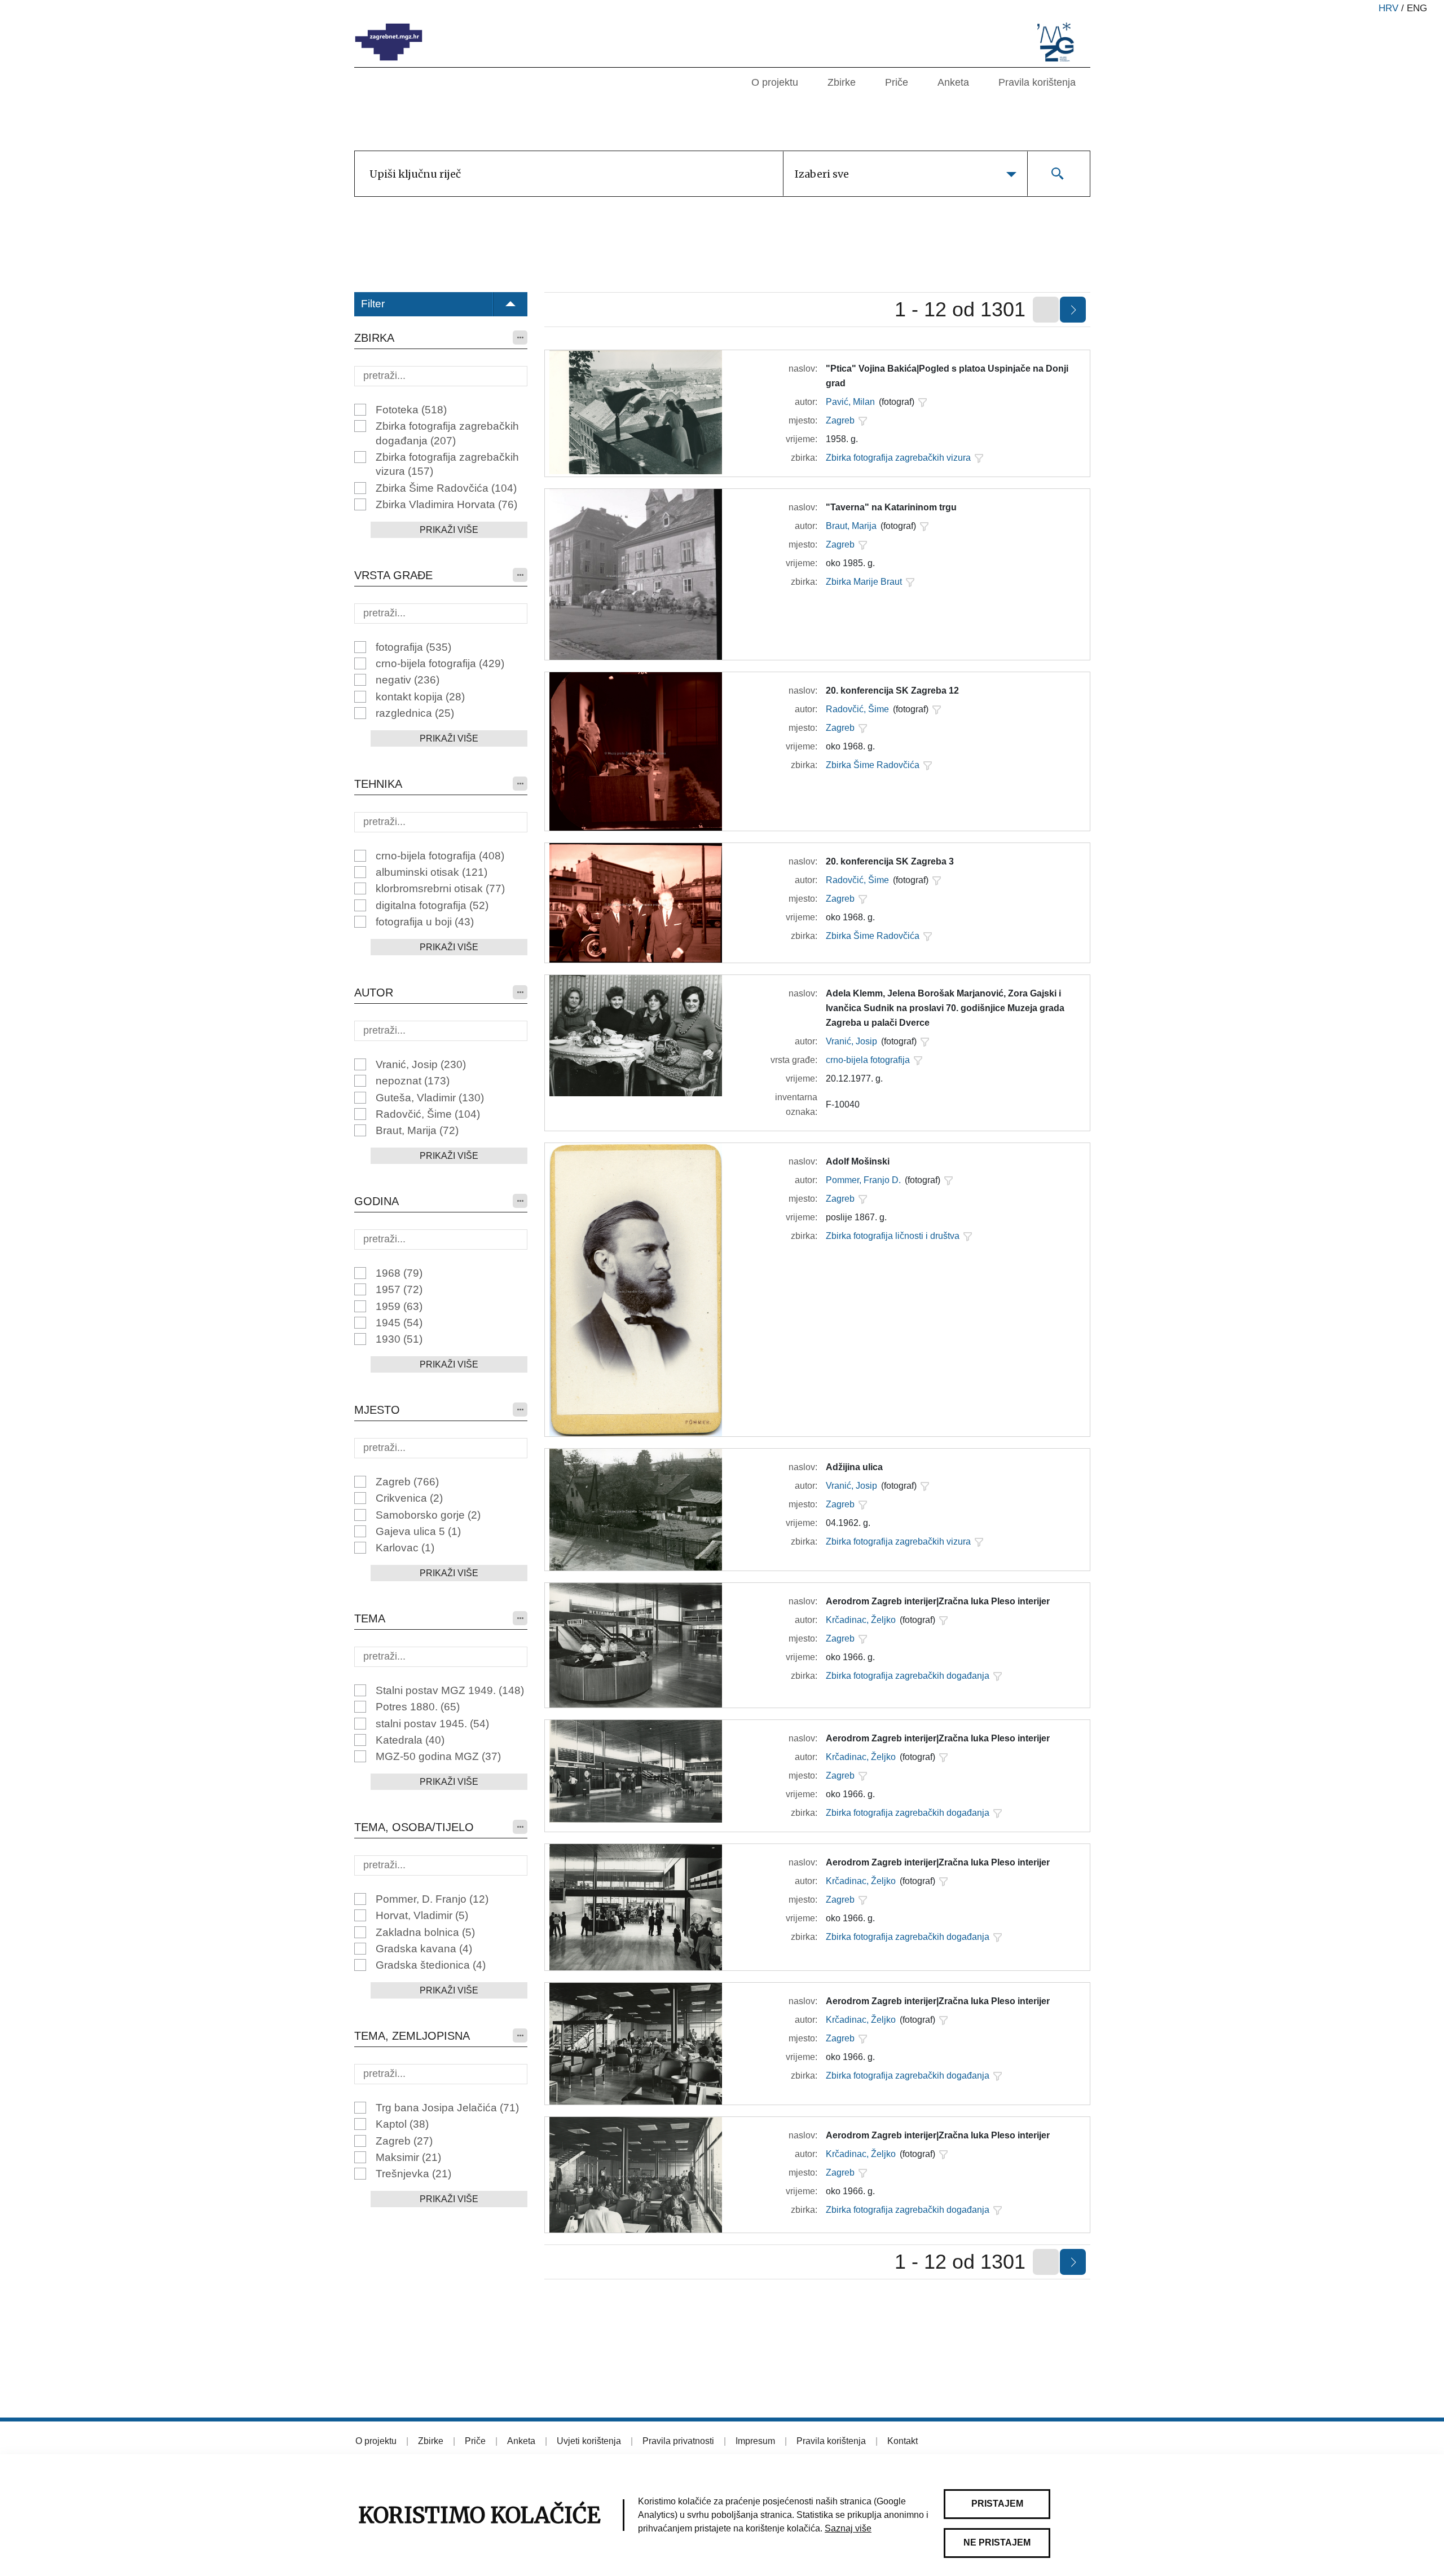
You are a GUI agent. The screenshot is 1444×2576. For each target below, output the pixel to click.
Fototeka (411, 410)
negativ (408, 680)
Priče (897, 82)
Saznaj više (848, 2528)
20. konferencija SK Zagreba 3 (890, 861)
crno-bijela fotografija (440, 663)
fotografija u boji (425, 922)
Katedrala (410, 1740)
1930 (399, 1339)
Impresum (755, 2441)
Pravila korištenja (1037, 82)
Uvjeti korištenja (589, 2441)
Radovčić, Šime (428, 1114)
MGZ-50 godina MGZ (438, 1756)
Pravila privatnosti (678, 2441)
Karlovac (405, 1548)
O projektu (775, 82)
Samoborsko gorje (428, 1515)
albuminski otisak (432, 872)
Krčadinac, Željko (861, 1620)
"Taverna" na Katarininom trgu (891, 507)
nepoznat (413, 1081)
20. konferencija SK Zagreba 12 (892, 691)
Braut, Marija (417, 1130)
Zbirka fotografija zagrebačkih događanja (447, 433)
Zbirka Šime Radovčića (446, 488)
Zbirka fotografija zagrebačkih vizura (447, 464)
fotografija (413, 647)
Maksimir (408, 2157)
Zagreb (407, 1482)
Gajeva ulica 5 (418, 1531)
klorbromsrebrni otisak (440, 888)
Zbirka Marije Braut (864, 582)
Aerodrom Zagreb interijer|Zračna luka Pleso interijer (938, 1601)
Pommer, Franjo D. (863, 1180)
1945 (399, 1323)
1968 (399, 1273)
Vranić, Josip (421, 1064)
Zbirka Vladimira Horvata (446, 504)
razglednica (415, 713)
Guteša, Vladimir (430, 1098)
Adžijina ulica (854, 1467)
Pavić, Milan (850, 402)
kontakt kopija (420, 697)
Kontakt (902, 2441)
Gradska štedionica (431, 1965)
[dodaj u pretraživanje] (922, 402)
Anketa (953, 82)
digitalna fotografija (432, 905)
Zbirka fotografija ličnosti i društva (893, 1236)
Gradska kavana (424, 1949)
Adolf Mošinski (858, 1161)
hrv (1388, 8)
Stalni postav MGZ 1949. (450, 1690)
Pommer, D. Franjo (432, 1899)
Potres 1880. (418, 1707)
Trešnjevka (413, 2174)
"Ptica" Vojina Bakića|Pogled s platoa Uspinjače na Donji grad (947, 376)
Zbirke (842, 82)
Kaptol (402, 2124)
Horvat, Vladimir (422, 1915)
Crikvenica (409, 1498)
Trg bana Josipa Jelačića (447, 2108)
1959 (399, 1306)
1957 (399, 1289)
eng (1417, 8)
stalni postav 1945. (432, 1724)
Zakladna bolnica (425, 1932)
